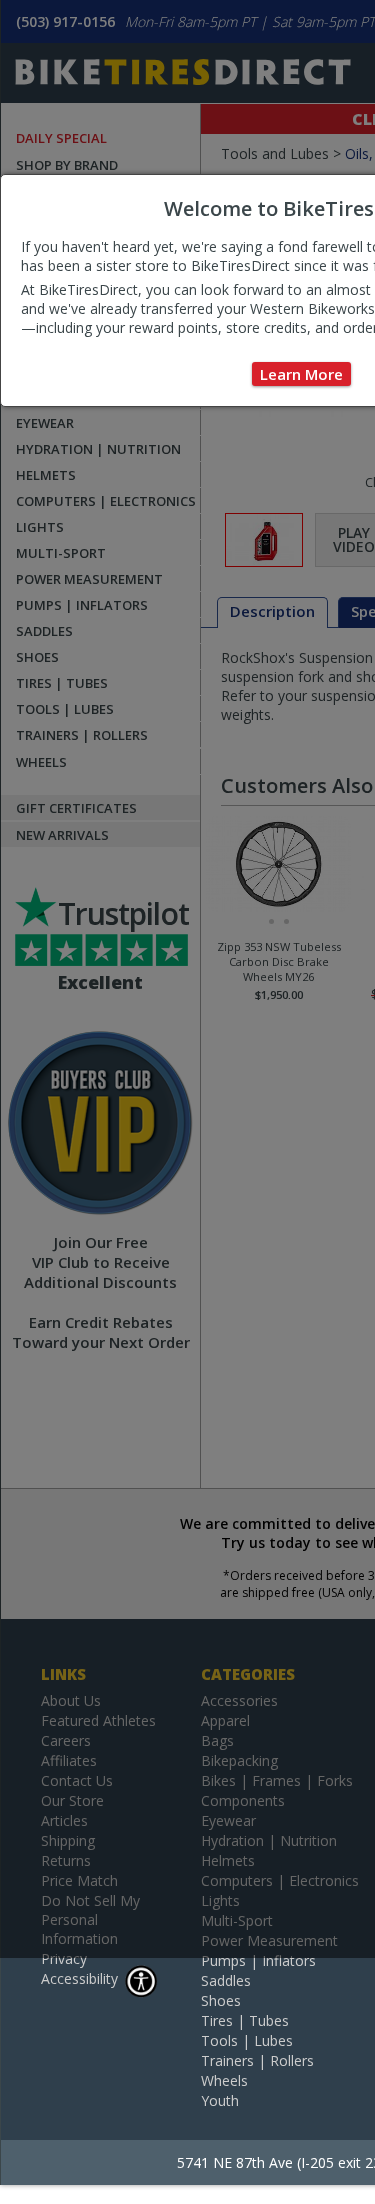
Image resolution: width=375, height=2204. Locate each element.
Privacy (64, 1958)
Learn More (301, 374)
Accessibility (79, 1978)
